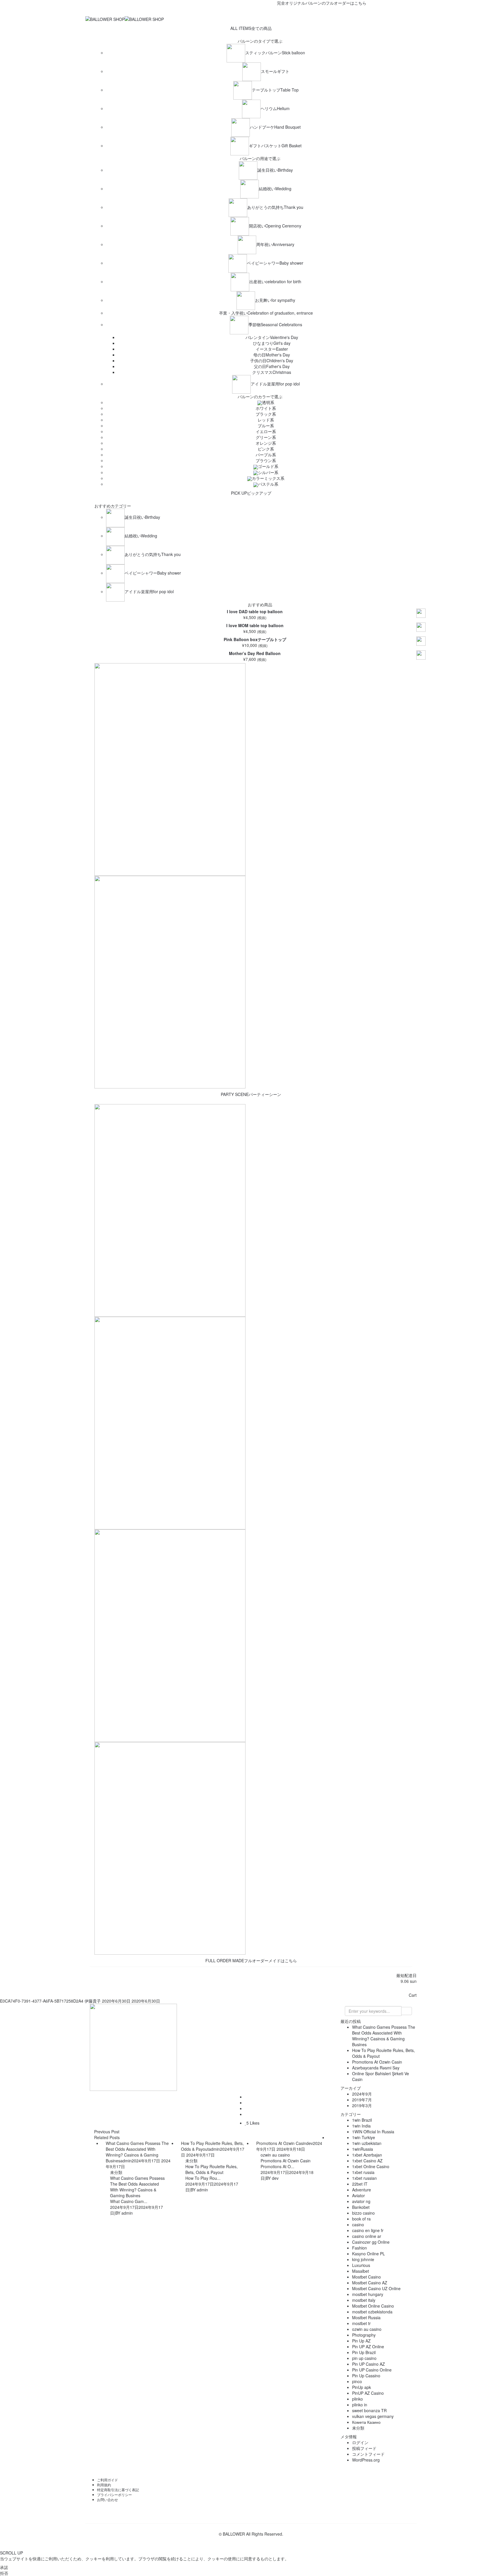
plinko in (360, 2405)
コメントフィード (368, 2454)
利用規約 (104, 2485)
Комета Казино (366, 2422)
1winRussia (363, 2149)
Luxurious (361, 2265)
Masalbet (361, 2271)
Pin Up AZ (361, 2341)
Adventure (362, 2190)
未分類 (116, 2172)
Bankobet (361, 2207)
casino (358, 2225)
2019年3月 (362, 2105)
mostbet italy (364, 2300)
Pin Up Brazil (364, 2352)
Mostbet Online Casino (373, 2306)
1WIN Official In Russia (373, 2132)
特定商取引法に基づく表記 (118, 2490)
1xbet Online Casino (371, 2166)
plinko (357, 2399)
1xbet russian (364, 2178)
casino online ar (367, 2236)
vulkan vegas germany (373, 2416)
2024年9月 (362, 2094)
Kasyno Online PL (369, 2254)
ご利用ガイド (107, 2480)
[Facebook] (241, 11)
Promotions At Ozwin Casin (286, 2161)
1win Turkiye (364, 2137)
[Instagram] (261, 11)
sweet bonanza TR (369, 2410)
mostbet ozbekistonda (372, 2312)
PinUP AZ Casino (368, 2393)
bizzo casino (363, 2213)
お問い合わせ (107, 2499)
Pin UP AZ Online (368, 2347)
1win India (361, 2126)
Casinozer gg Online (371, 2242)
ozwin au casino (275, 2155)
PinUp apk (362, 2387)
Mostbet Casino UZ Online (376, 2288)
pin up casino (364, 2358)
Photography (364, 2335)
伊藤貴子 (93, 2001)
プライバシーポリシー (114, 2495)
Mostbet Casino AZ (370, 2283)
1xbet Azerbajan (367, 2155)
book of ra (361, 2219)
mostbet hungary (368, 2294)
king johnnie (363, 2259)
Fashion (360, 2248)
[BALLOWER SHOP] (105, 19)
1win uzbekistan (367, 2143)
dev (310, 2143)
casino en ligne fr (368, 2230)
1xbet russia (363, 2172)
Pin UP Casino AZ (369, 2364)
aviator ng (361, 2201)
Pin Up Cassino (366, 2376)
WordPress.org (366, 2460)
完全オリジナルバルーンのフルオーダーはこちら (292, 3)
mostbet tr (361, 2323)
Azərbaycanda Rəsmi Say (376, 2068)
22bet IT (360, 2184)
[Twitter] (251, 11)
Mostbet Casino (366, 2277)
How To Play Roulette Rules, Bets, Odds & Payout (211, 2169)
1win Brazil (362, 2120)
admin (126, 2161)
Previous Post (107, 2132)
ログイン (360, 2442)
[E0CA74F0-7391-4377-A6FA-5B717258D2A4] (246, 2097)
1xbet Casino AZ (367, 2161)
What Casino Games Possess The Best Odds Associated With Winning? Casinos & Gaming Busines (137, 2187)
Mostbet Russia (366, 2317)
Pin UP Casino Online (372, 2370)
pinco (357, 2381)
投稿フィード (364, 2448)
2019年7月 (362, 2100)
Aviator (358, 2195)
